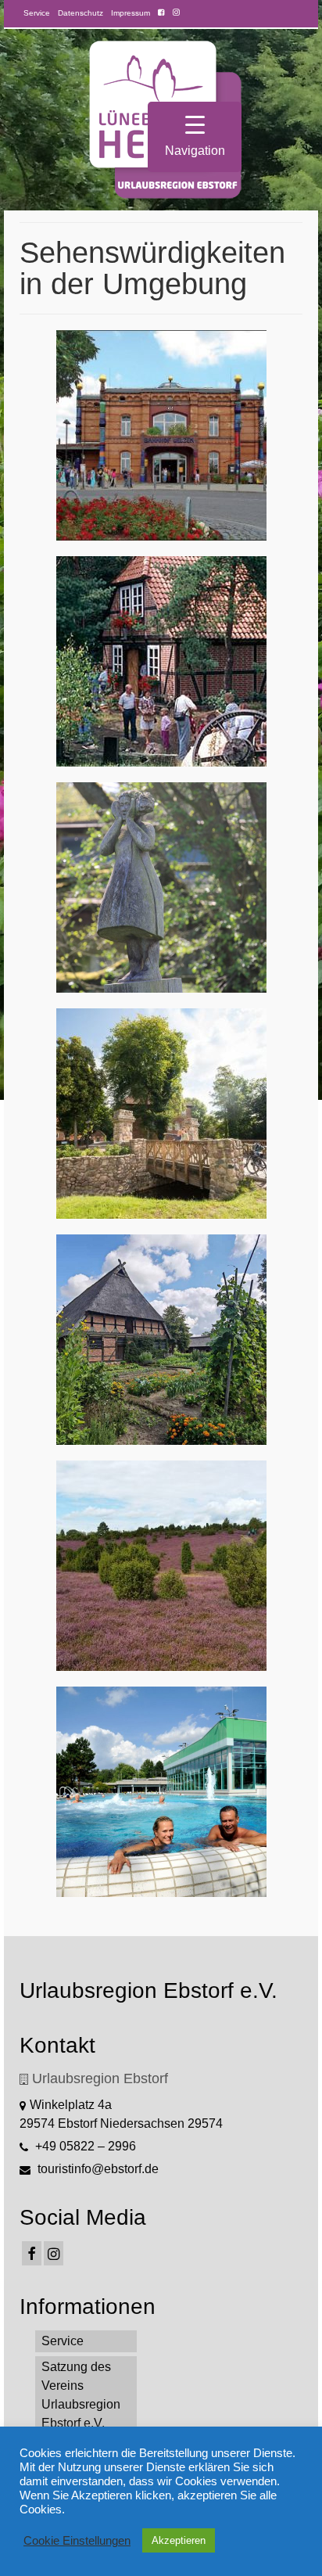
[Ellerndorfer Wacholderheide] (161, 1566)
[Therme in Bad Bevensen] (161, 1792)
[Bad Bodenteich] (161, 1114)
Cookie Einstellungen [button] (77, 2541)
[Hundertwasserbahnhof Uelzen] (161, 435)
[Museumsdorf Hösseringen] (161, 1340)
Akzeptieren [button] (179, 2540)
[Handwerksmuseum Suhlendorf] (161, 661)
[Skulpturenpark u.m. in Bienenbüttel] (161, 887)
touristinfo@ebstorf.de (97, 2169)
